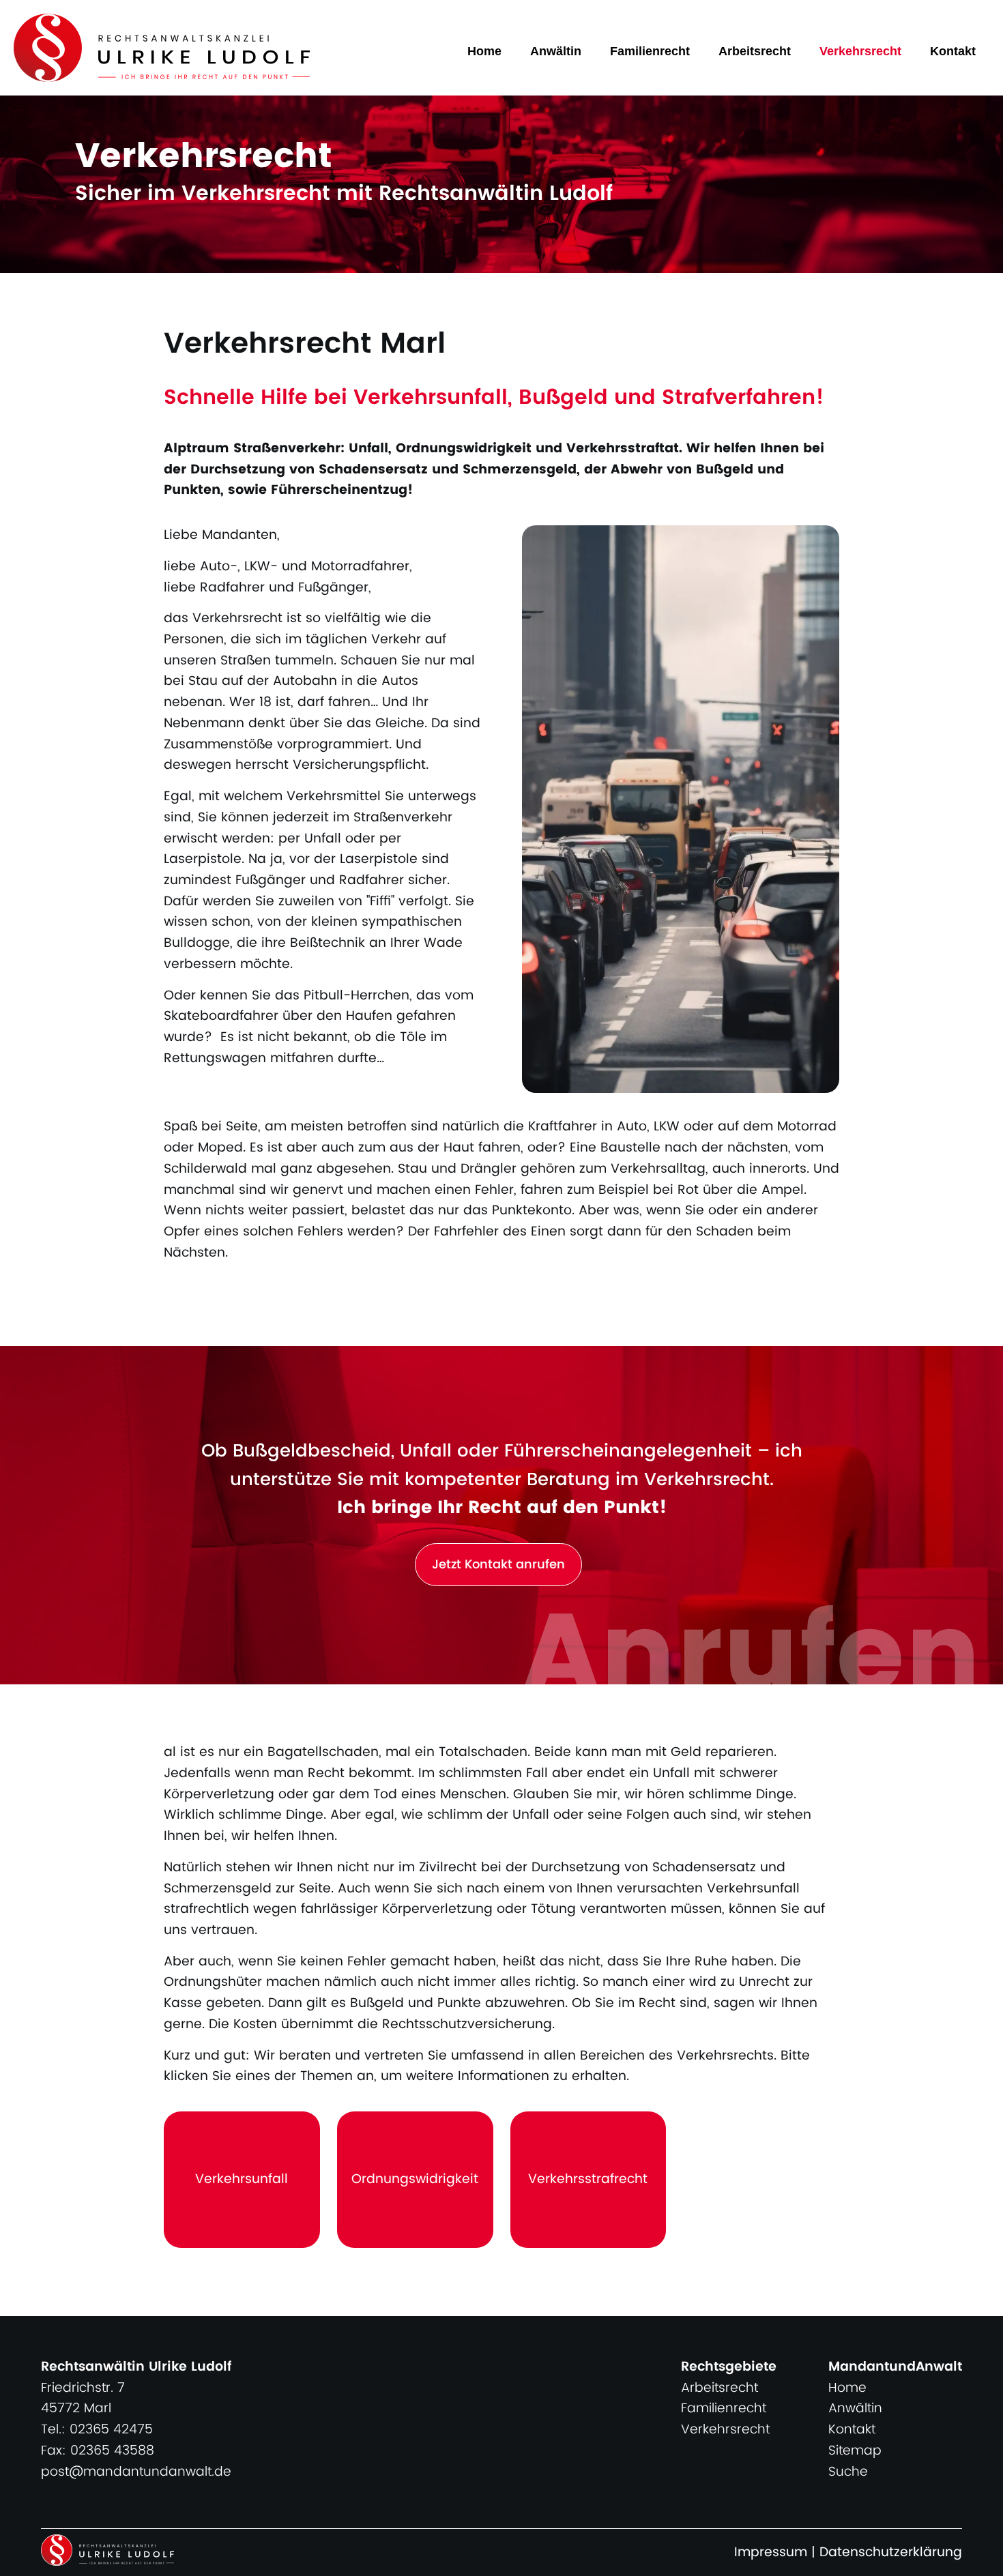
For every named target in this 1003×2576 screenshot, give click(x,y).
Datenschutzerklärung (891, 2552)
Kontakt (953, 51)
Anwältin (556, 51)
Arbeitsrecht (755, 51)
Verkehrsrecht (860, 51)
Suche (848, 2472)
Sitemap (855, 2451)
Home (484, 51)
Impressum (771, 2552)
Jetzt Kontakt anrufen (498, 1565)
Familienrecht (650, 51)
